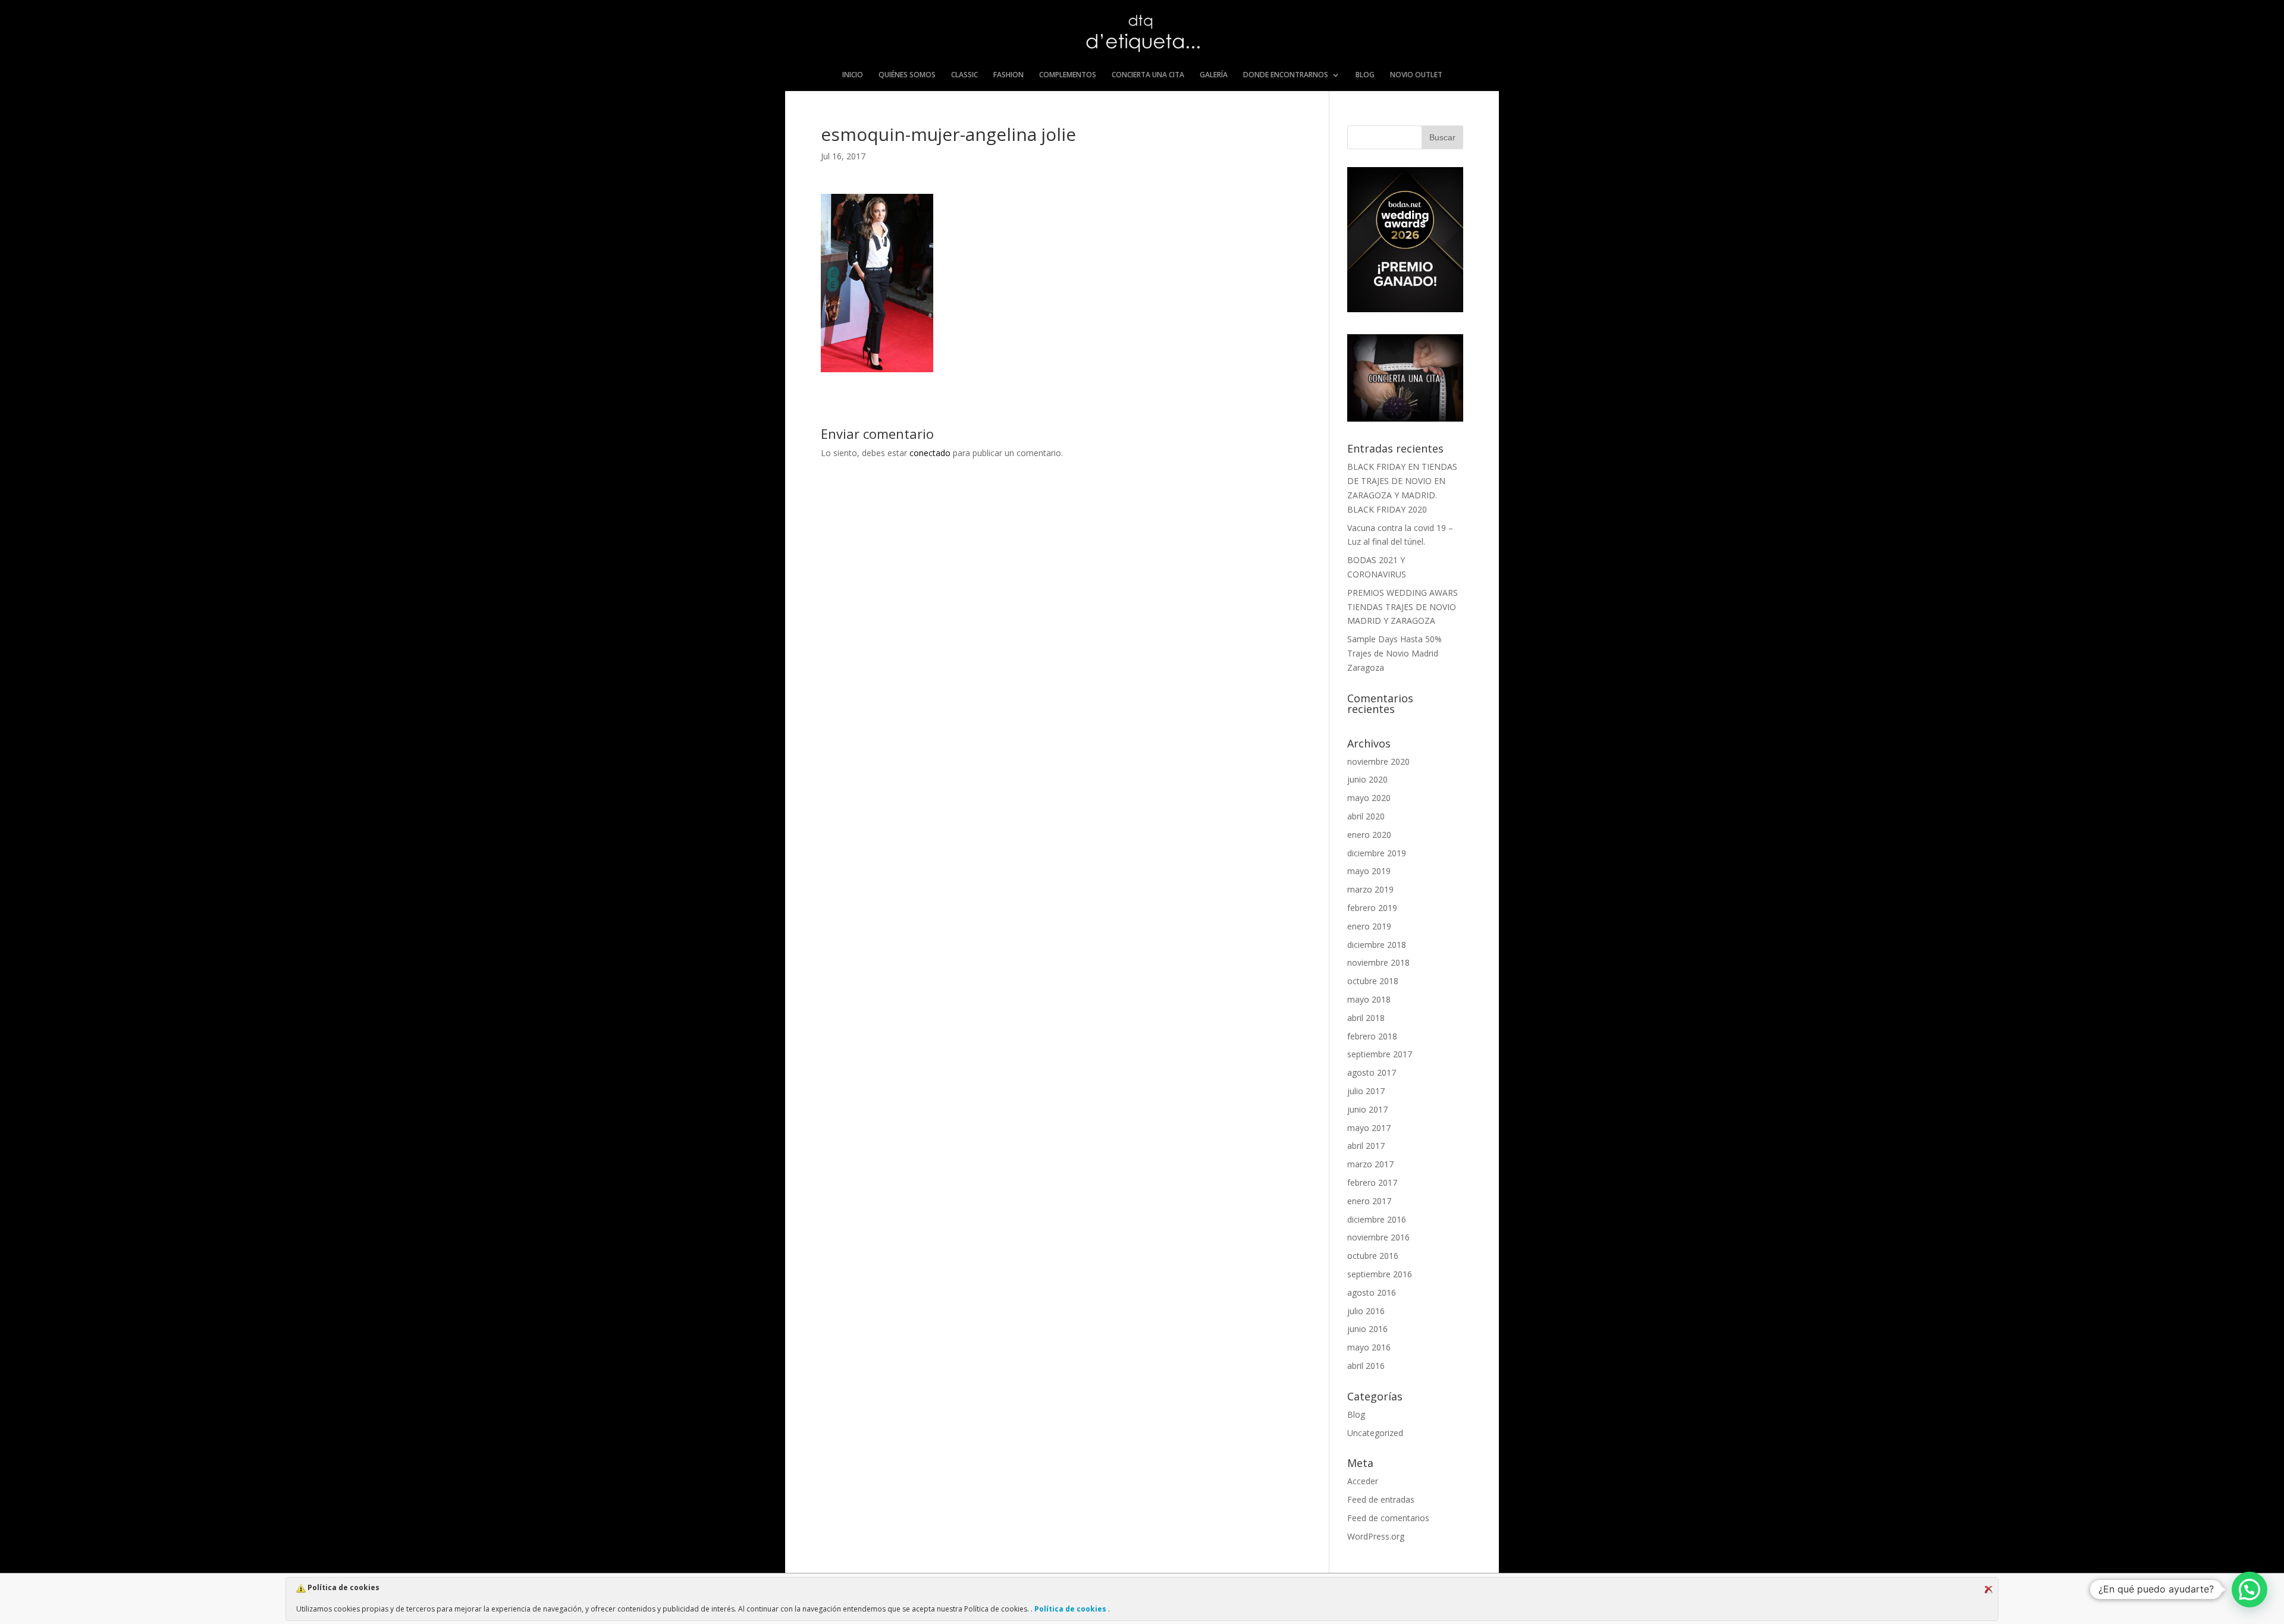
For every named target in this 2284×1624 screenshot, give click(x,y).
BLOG (1365, 75)
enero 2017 (1369, 1201)
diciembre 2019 (1377, 853)
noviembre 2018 (1378, 962)
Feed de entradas (1381, 1499)
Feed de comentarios (1388, 1518)
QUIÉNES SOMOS (907, 75)
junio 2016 (1367, 1329)
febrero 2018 (1372, 1036)
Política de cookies (1070, 1609)
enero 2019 (1369, 926)
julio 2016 (1366, 1311)
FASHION (1008, 75)
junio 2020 (1367, 779)
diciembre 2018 (1377, 945)
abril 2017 (1366, 1146)
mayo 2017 (1369, 1128)
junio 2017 (1367, 1109)
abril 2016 (1366, 1366)
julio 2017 (1366, 1091)
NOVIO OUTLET (1416, 75)
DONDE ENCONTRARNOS (1286, 75)
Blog (1356, 1414)
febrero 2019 (1372, 908)
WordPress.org (1376, 1536)
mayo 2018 (1369, 999)
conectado (930, 453)
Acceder (1363, 1481)
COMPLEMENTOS (1068, 75)
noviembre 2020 (1378, 761)
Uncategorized (1375, 1433)
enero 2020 (1369, 835)
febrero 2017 (1372, 1182)
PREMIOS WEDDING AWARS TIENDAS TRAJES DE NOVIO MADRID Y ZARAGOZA (1403, 607)
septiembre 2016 (1380, 1274)
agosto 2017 (1372, 1072)
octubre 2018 (1373, 981)
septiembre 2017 (1380, 1054)
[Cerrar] (1988, 1590)
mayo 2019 (1369, 871)
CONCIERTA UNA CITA (1148, 75)
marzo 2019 (1370, 889)
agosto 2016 (1372, 1292)
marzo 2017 (1370, 1164)
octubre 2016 (1373, 1256)
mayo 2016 (1369, 1347)
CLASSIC (964, 75)
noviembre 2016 (1378, 1237)
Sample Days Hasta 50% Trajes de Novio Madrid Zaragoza (1394, 653)
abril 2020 (1366, 816)
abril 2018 (1366, 1018)
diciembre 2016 (1377, 1219)
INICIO (853, 75)
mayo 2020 (1369, 798)
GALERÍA (1214, 75)
